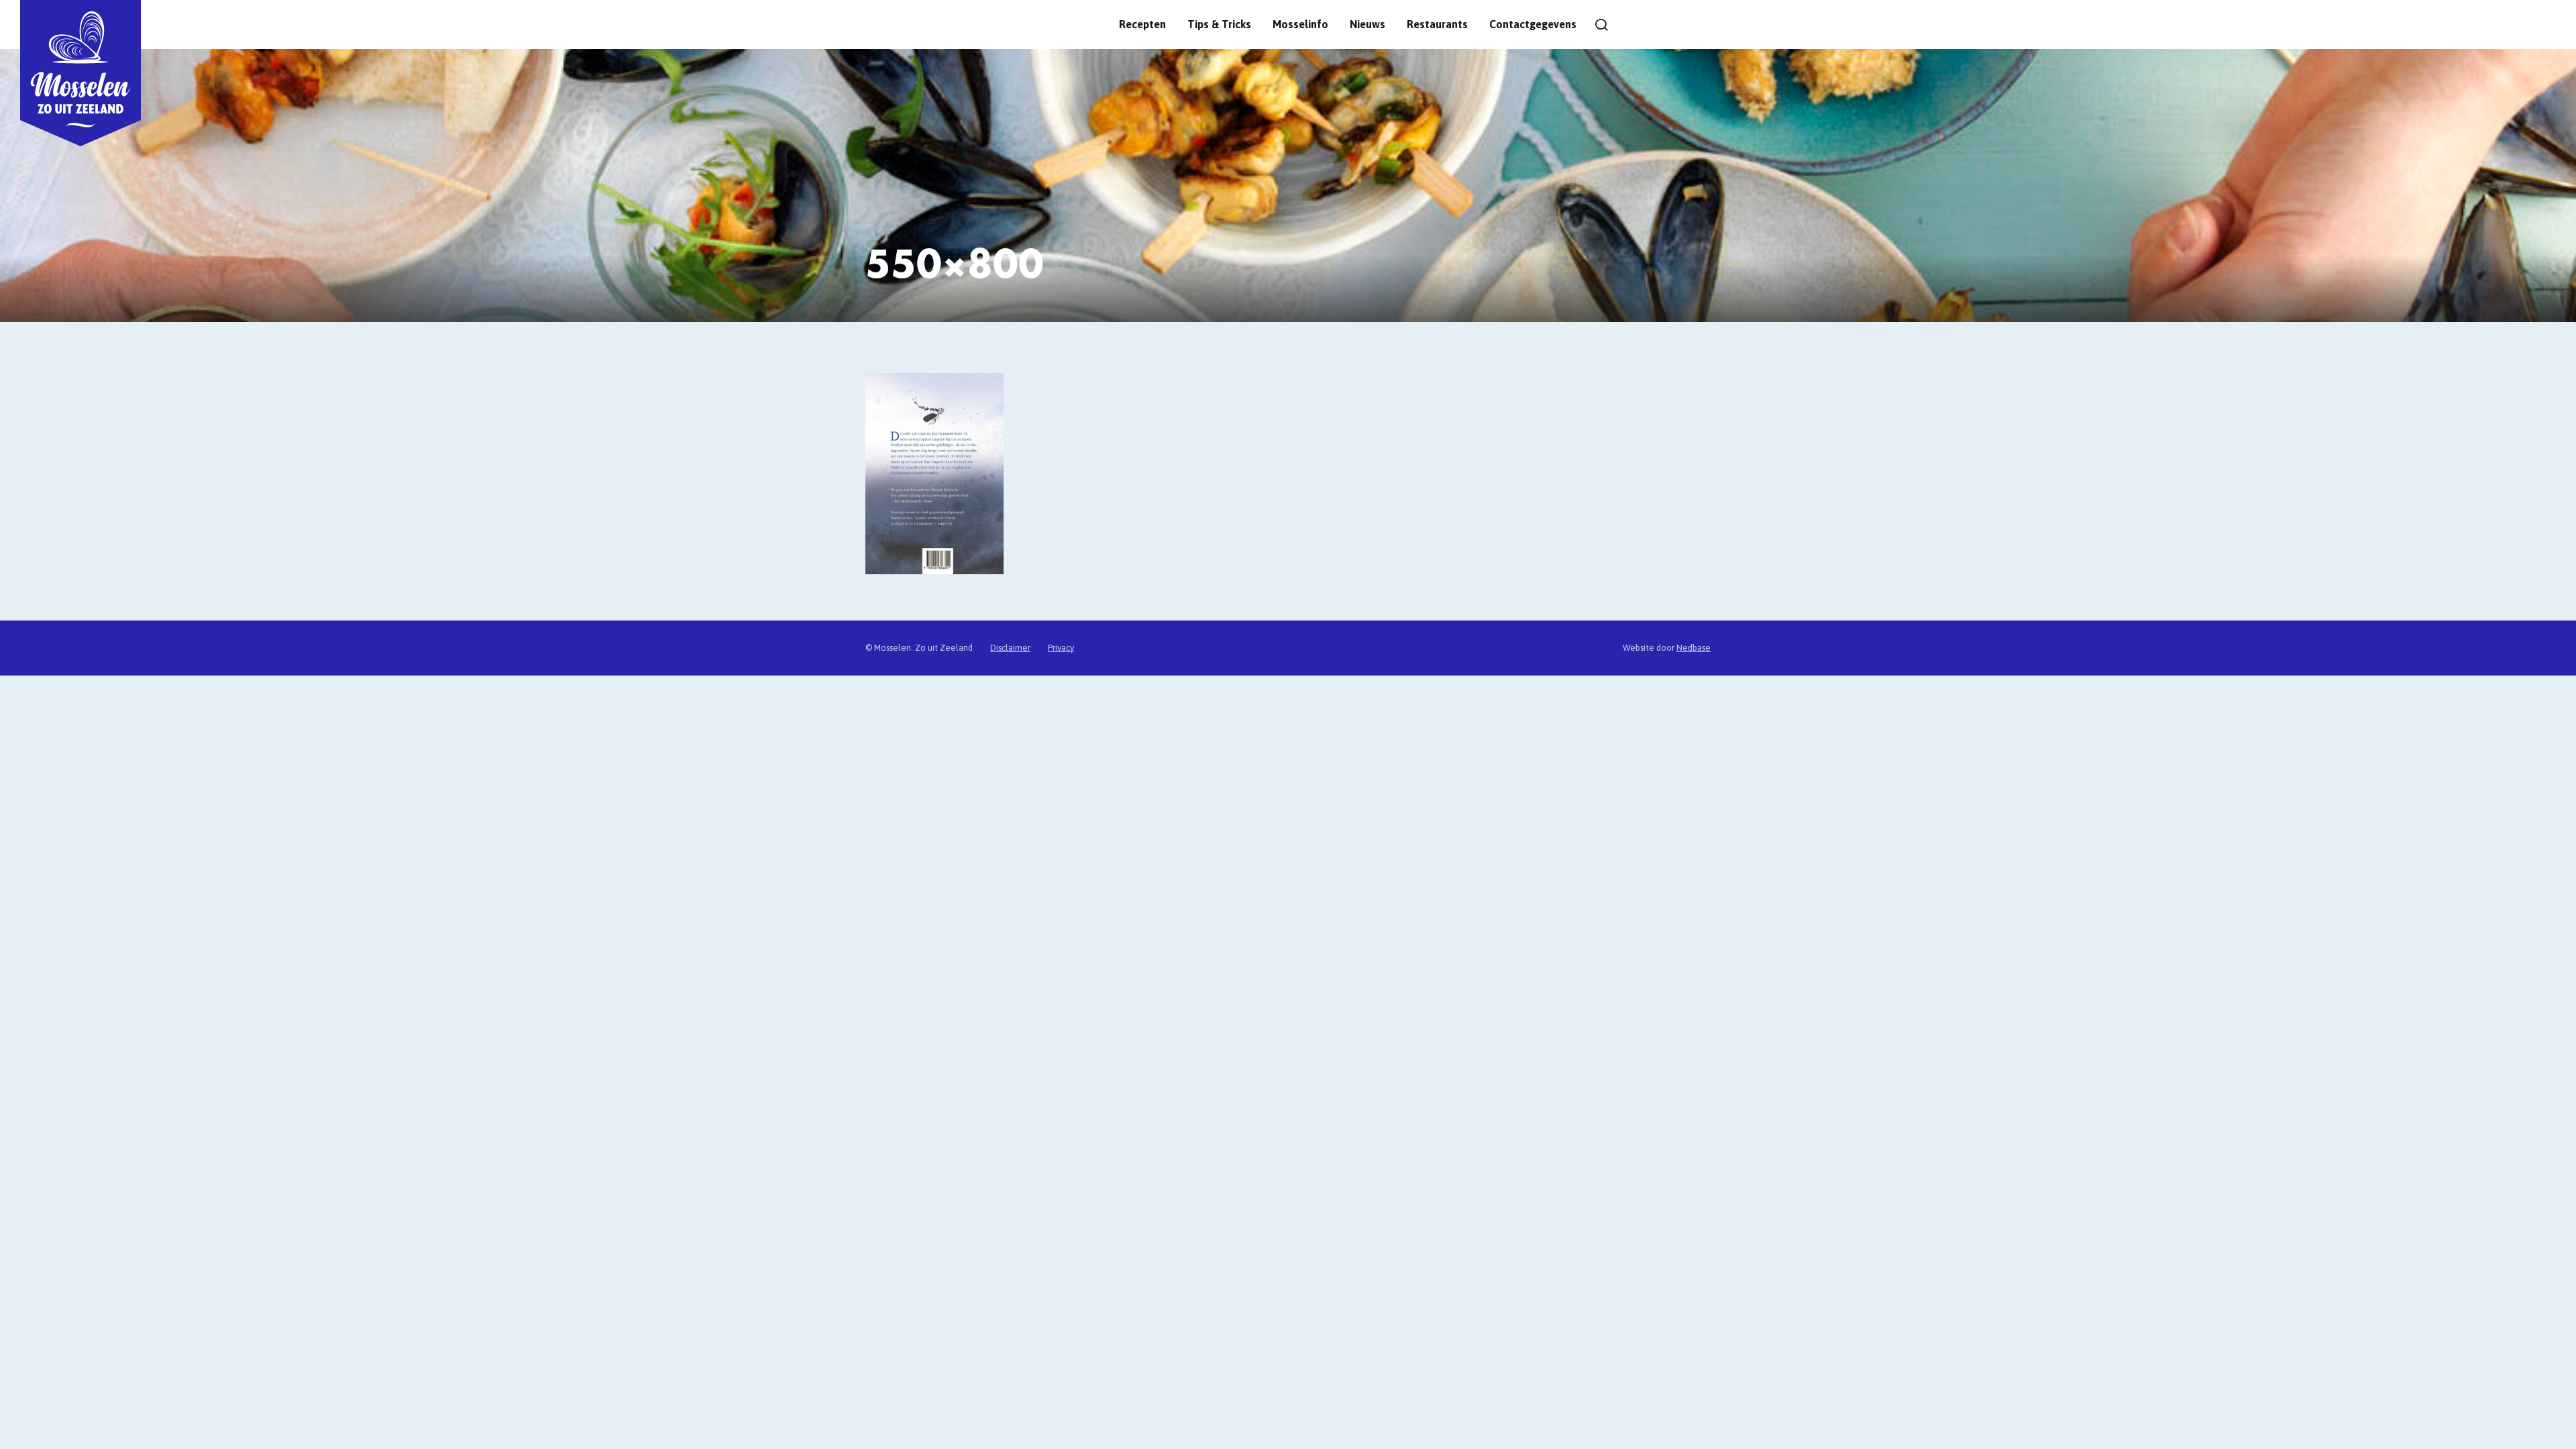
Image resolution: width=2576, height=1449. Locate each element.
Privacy (1061, 648)
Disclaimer (1010, 648)
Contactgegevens (1533, 24)
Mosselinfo (1300, 24)
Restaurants (1437, 24)
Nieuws (1367, 24)
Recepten (1142, 24)
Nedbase (1694, 648)
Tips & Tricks (1219, 24)
